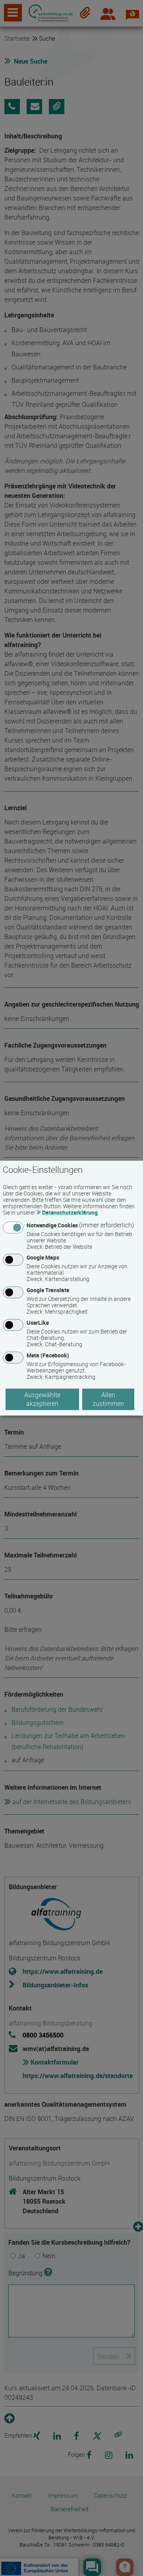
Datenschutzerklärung (70, 1212)
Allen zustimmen (108, 1399)
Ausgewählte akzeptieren (42, 1399)
